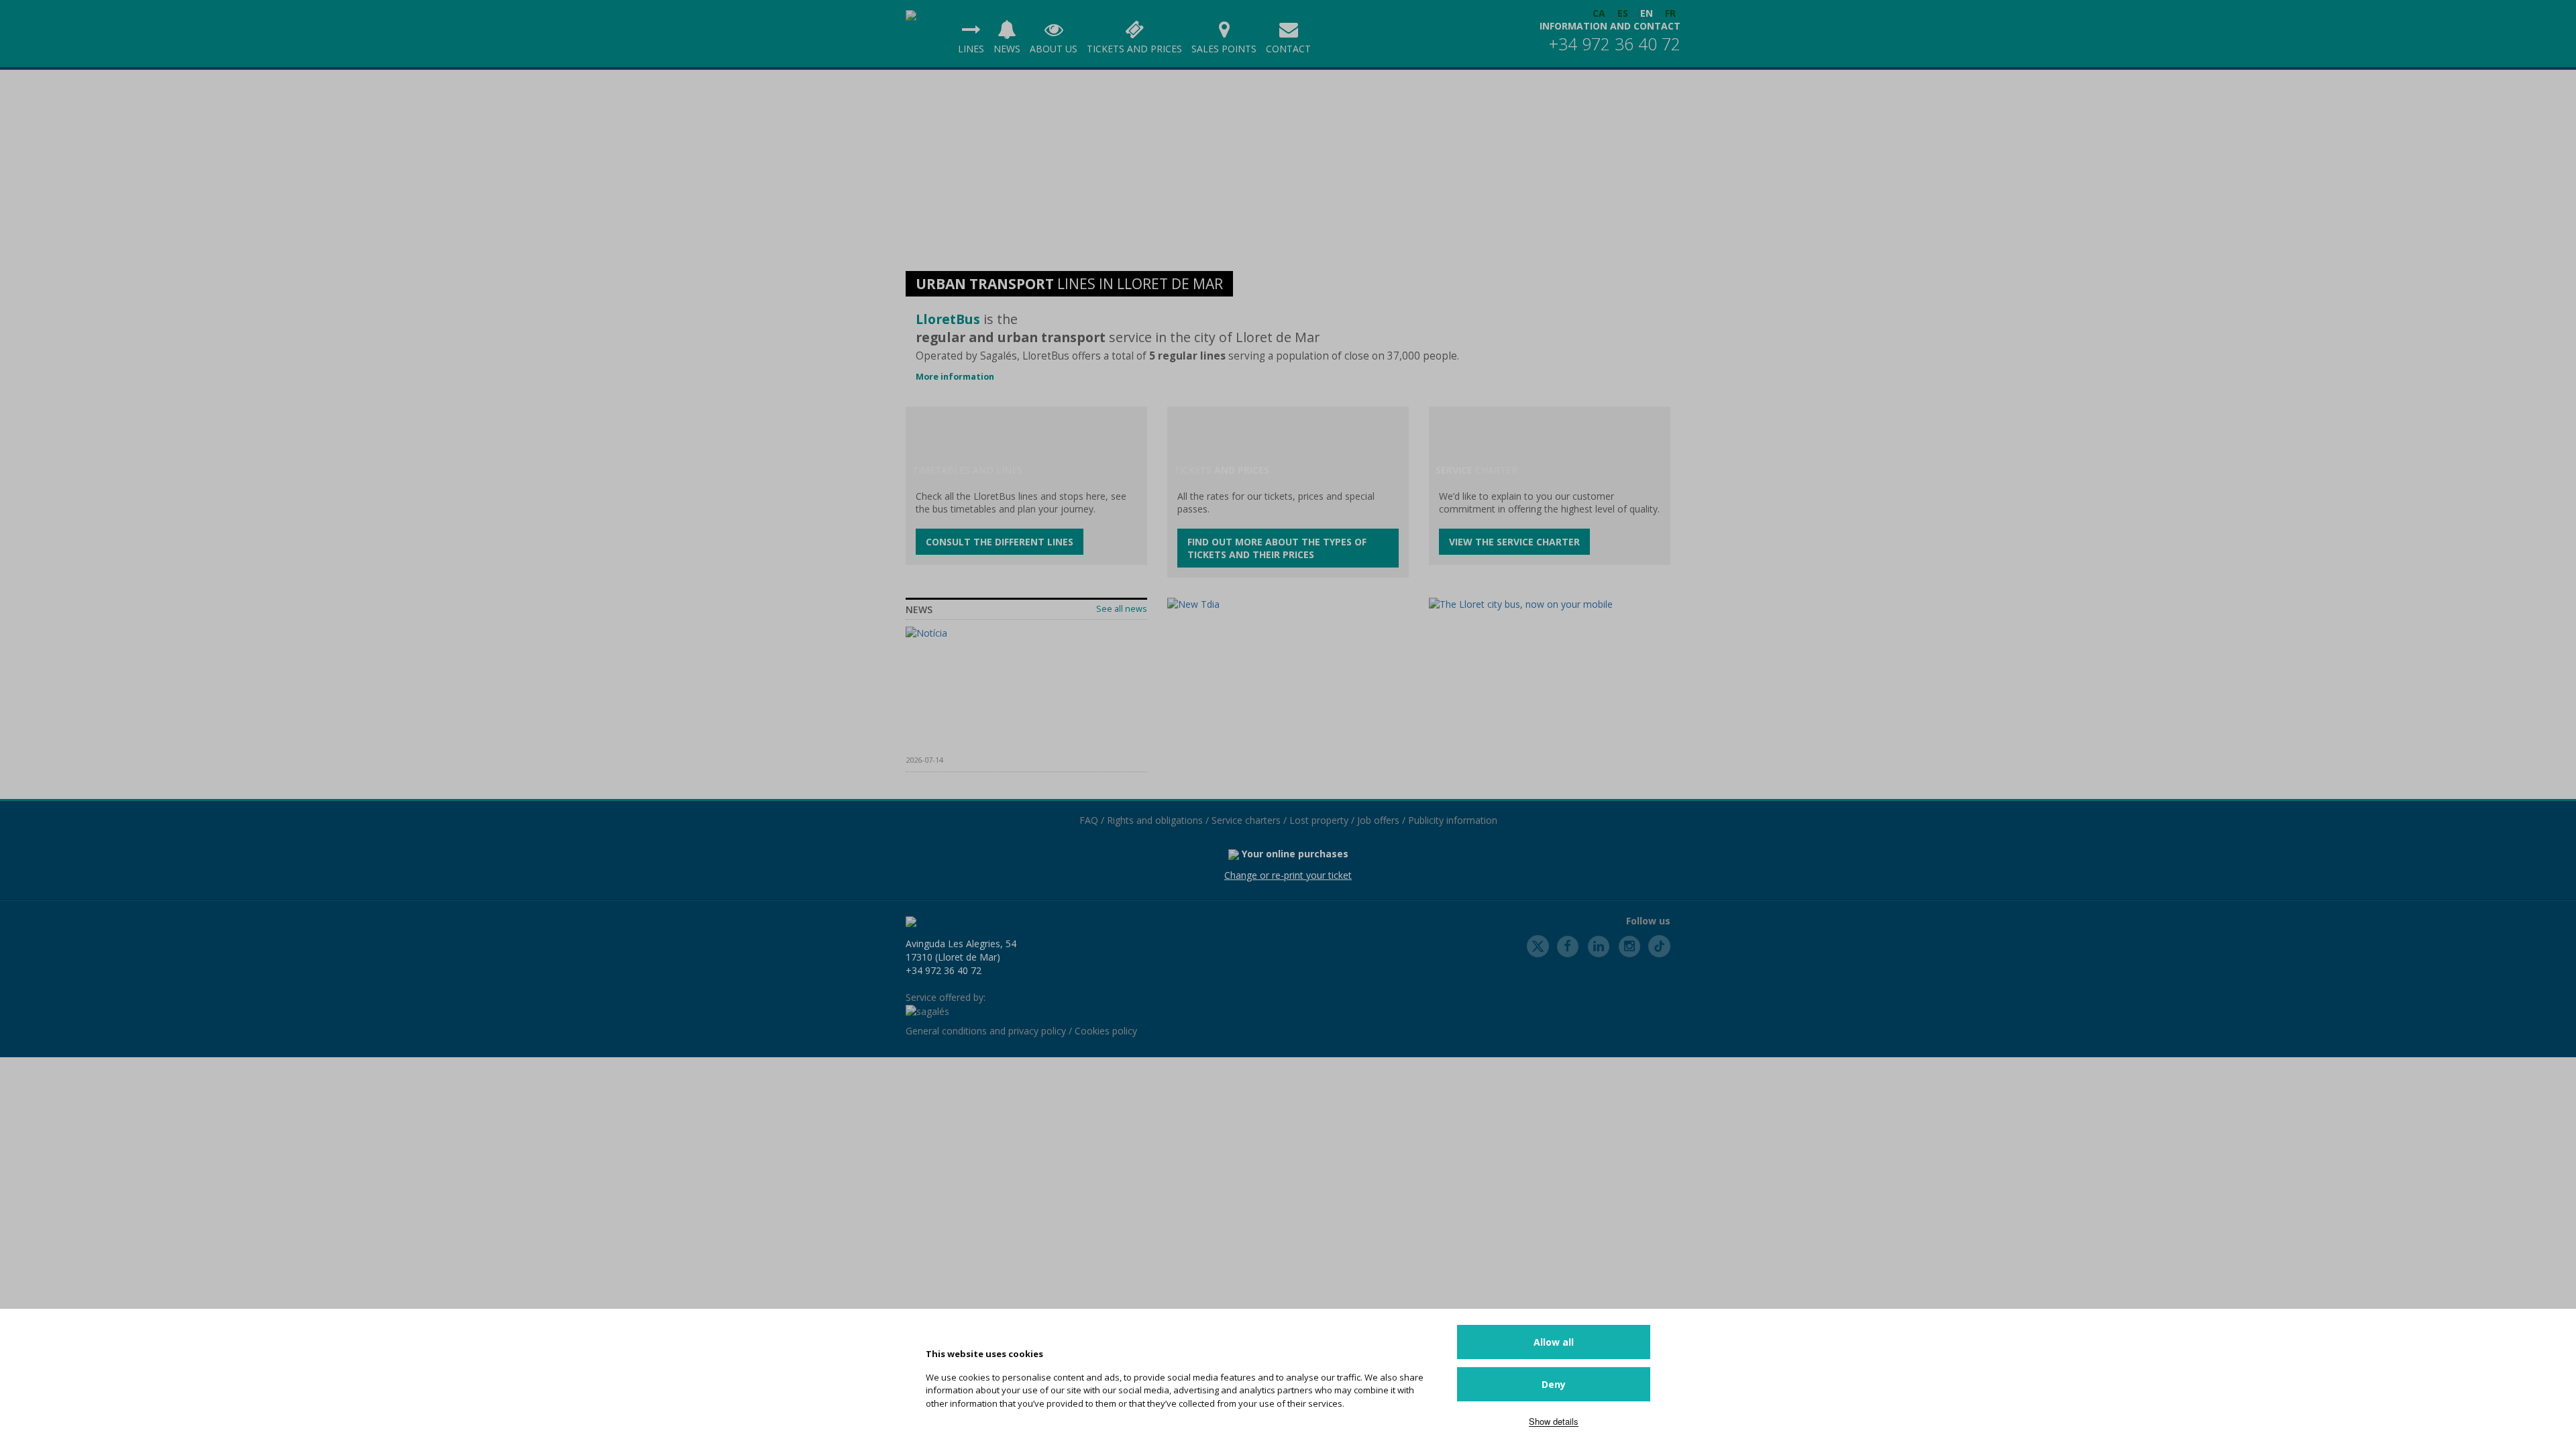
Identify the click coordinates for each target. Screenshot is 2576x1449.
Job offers (1378, 820)
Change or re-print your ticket (1288, 875)
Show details (1554, 1421)
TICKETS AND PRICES (1134, 49)
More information (955, 377)
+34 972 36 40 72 (1615, 44)
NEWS (1007, 49)
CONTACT (1288, 49)
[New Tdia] (1288, 604)
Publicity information (1453, 820)
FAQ (1089, 820)
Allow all (1554, 1342)
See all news (1122, 609)
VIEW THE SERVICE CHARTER (1514, 542)
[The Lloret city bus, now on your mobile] (1550, 604)
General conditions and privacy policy (986, 1031)
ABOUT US (1054, 49)
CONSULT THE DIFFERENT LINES (1000, 542)
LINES (971, 49)
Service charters (1246, 820)
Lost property (1319, 820)
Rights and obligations (1155, 820)
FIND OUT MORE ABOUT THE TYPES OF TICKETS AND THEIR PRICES (1277, 548)
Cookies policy (1106, 1031)
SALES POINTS (1224, 49)
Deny (1554, 1384)
